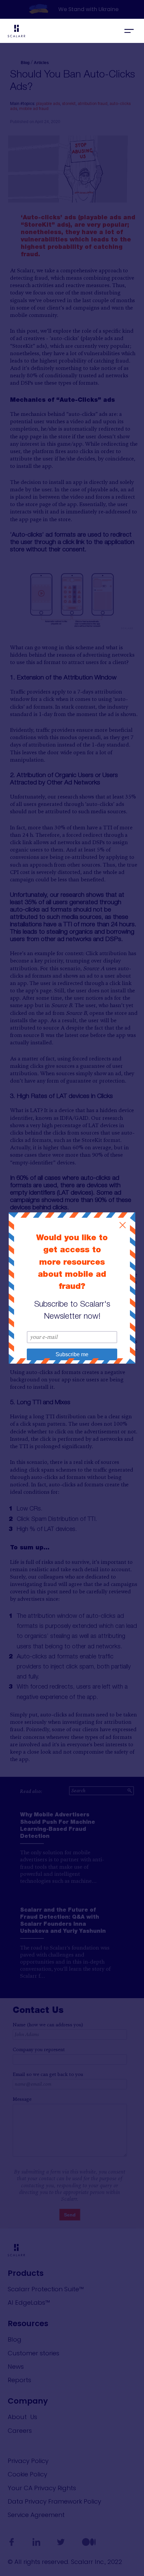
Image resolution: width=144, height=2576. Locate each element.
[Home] (62, 32)
